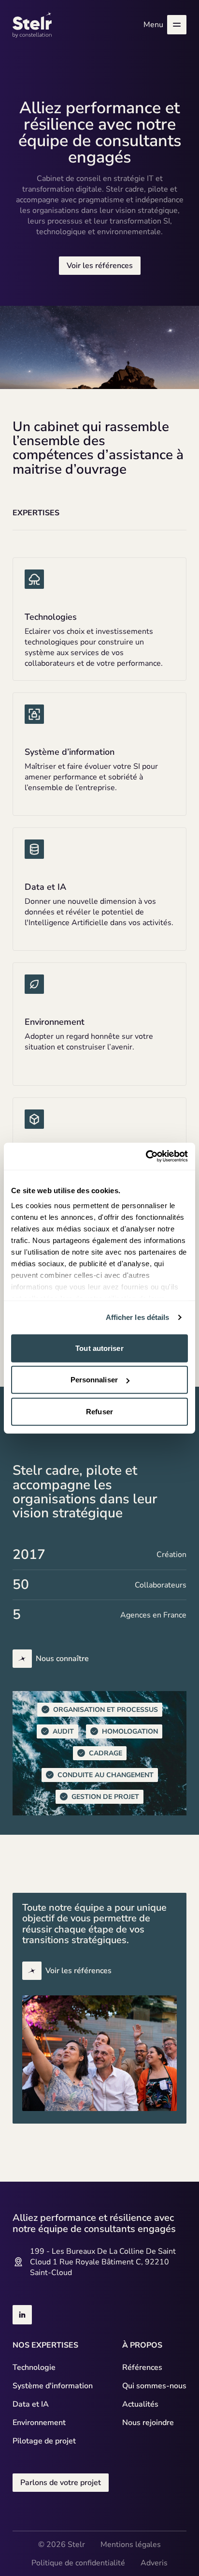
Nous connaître (62, 1659)
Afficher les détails (138, 1317)
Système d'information (53, 2386)
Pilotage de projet (44, 2441)
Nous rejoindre (148, 2423)
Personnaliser (94, 1380)
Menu (153, 25)
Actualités (140, 2404)
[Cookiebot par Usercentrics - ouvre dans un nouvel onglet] (146, 1156)
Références (142, 2367)
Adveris (154, 2563)
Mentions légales (131, 2545)
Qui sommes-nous (154, 2386)
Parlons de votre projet (61, 2483)
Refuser (99, 1411)
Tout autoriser (99, 1348)
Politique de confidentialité (78, 2563)
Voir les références (100, 266)
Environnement (39, 2423)
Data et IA (31, 2404)
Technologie (34, 2367)
